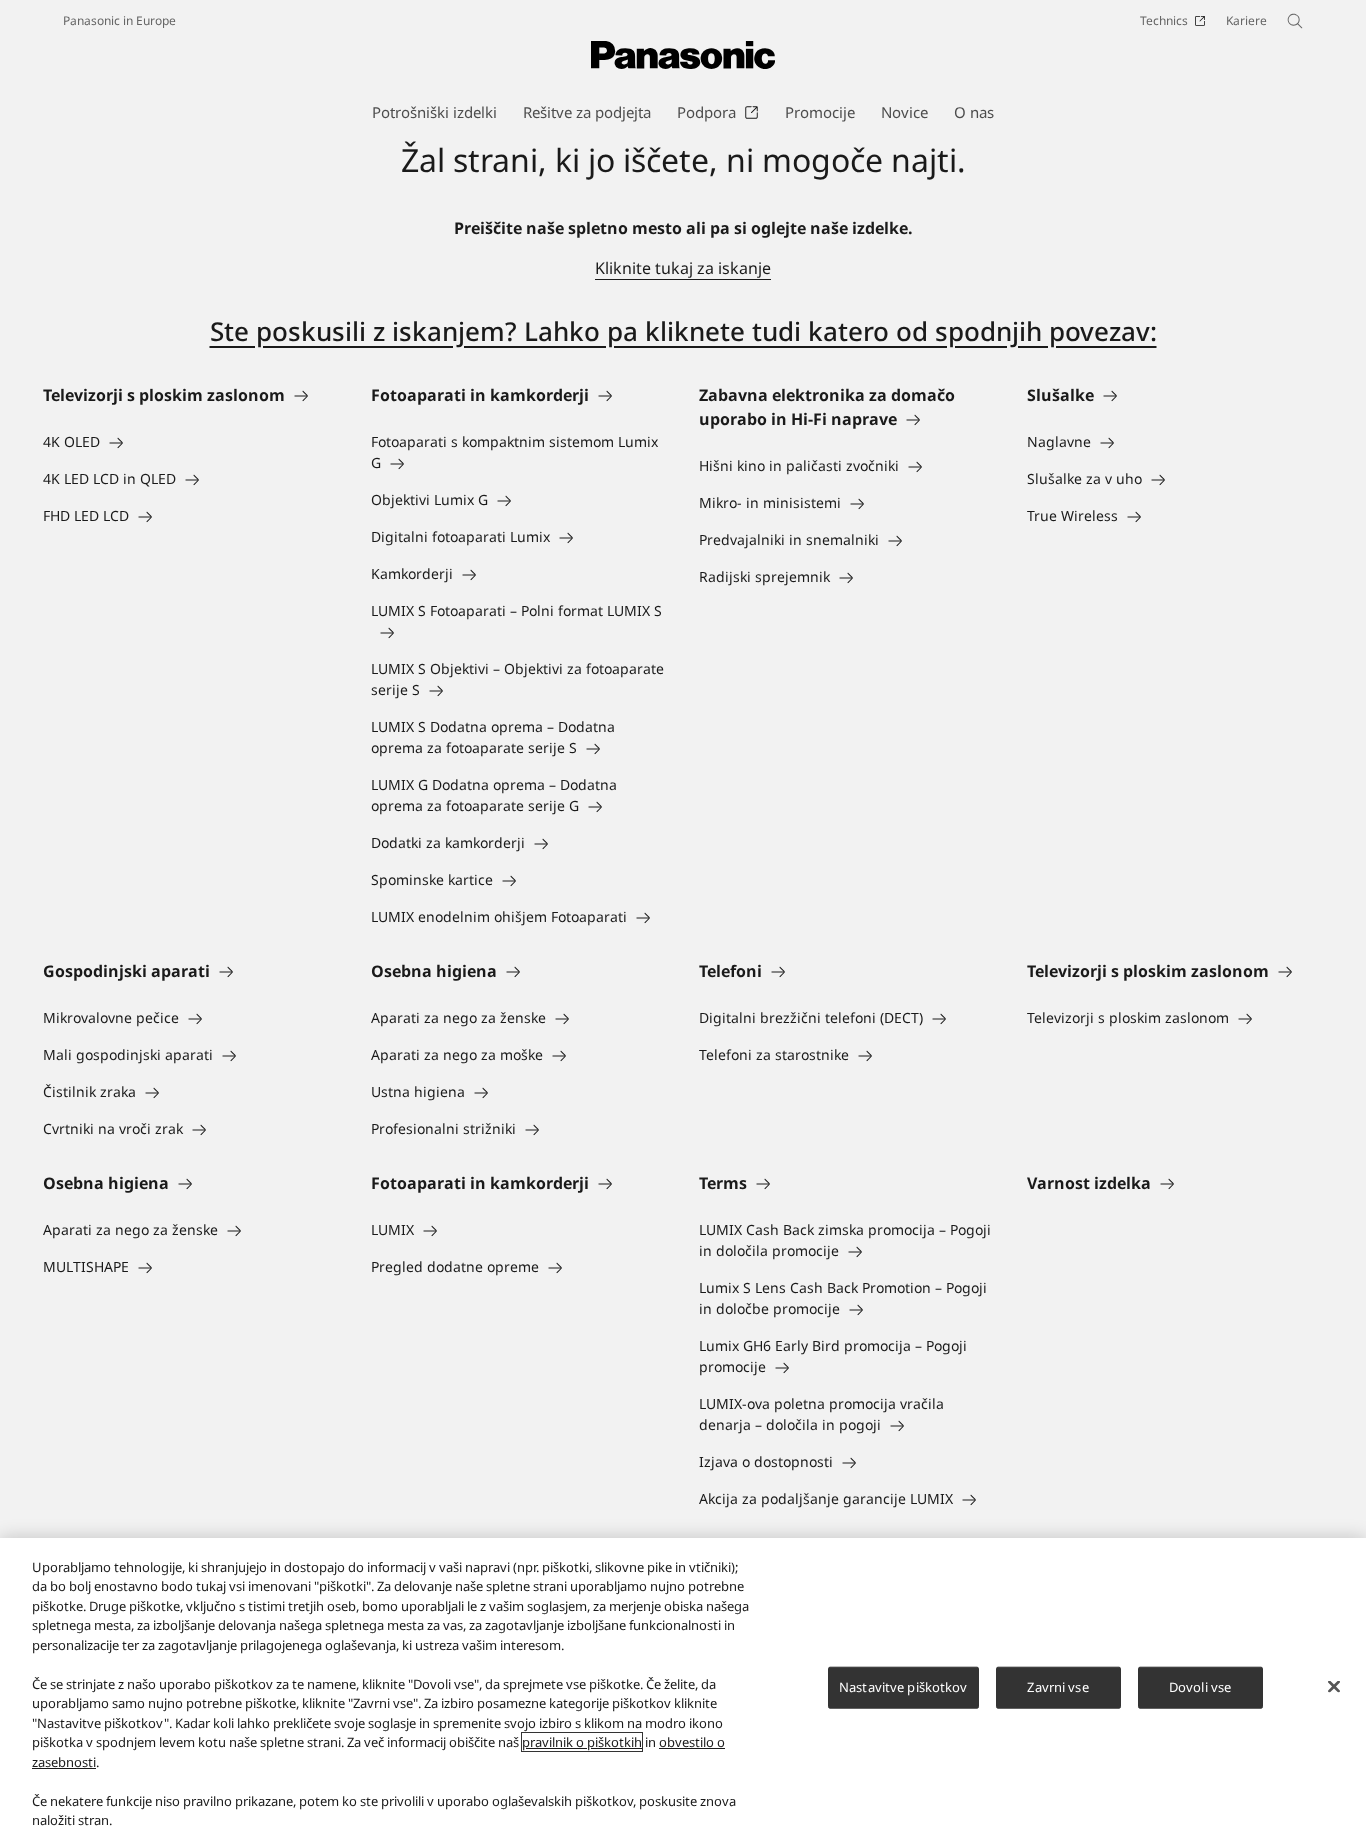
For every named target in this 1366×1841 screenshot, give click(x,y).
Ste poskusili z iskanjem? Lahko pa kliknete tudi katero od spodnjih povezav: (683, 331)
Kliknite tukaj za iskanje (683, 268)
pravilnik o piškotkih (582, 1742)
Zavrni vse (1057, 1687)
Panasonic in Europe (119, 20)
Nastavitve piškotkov (903, 1687)
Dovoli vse (1200, 1687)
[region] (683, 1689)
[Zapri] (1334, 1687)
